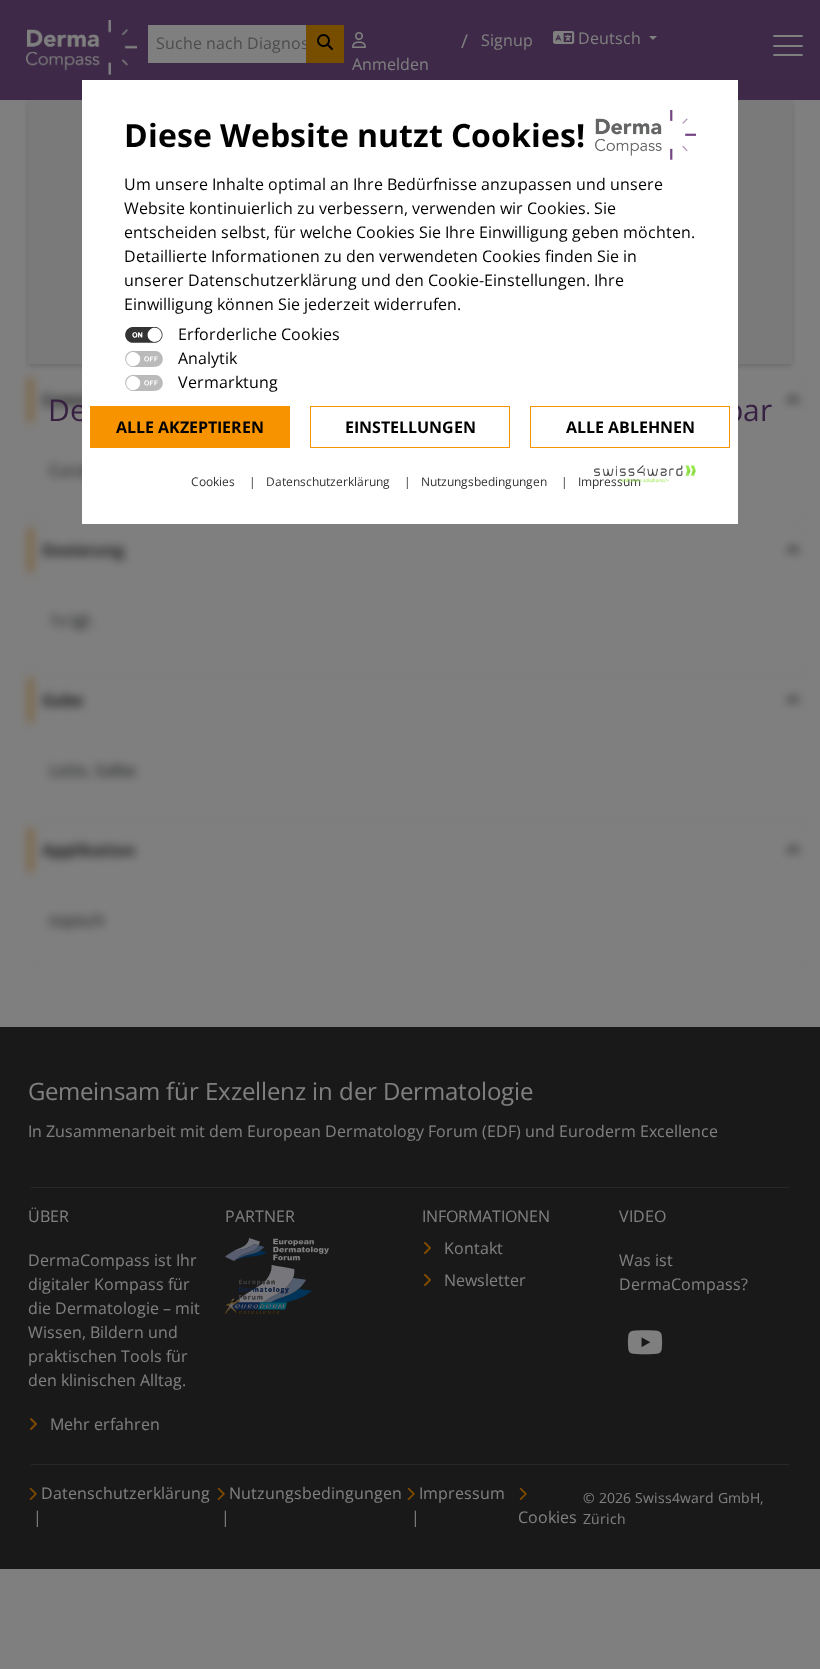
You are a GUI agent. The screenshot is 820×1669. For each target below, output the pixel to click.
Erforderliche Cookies (259, 334)
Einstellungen (410, 427)
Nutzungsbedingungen (484, 481)
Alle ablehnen (630, 427)
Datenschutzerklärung (328, 481)
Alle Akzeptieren (190, 427)
